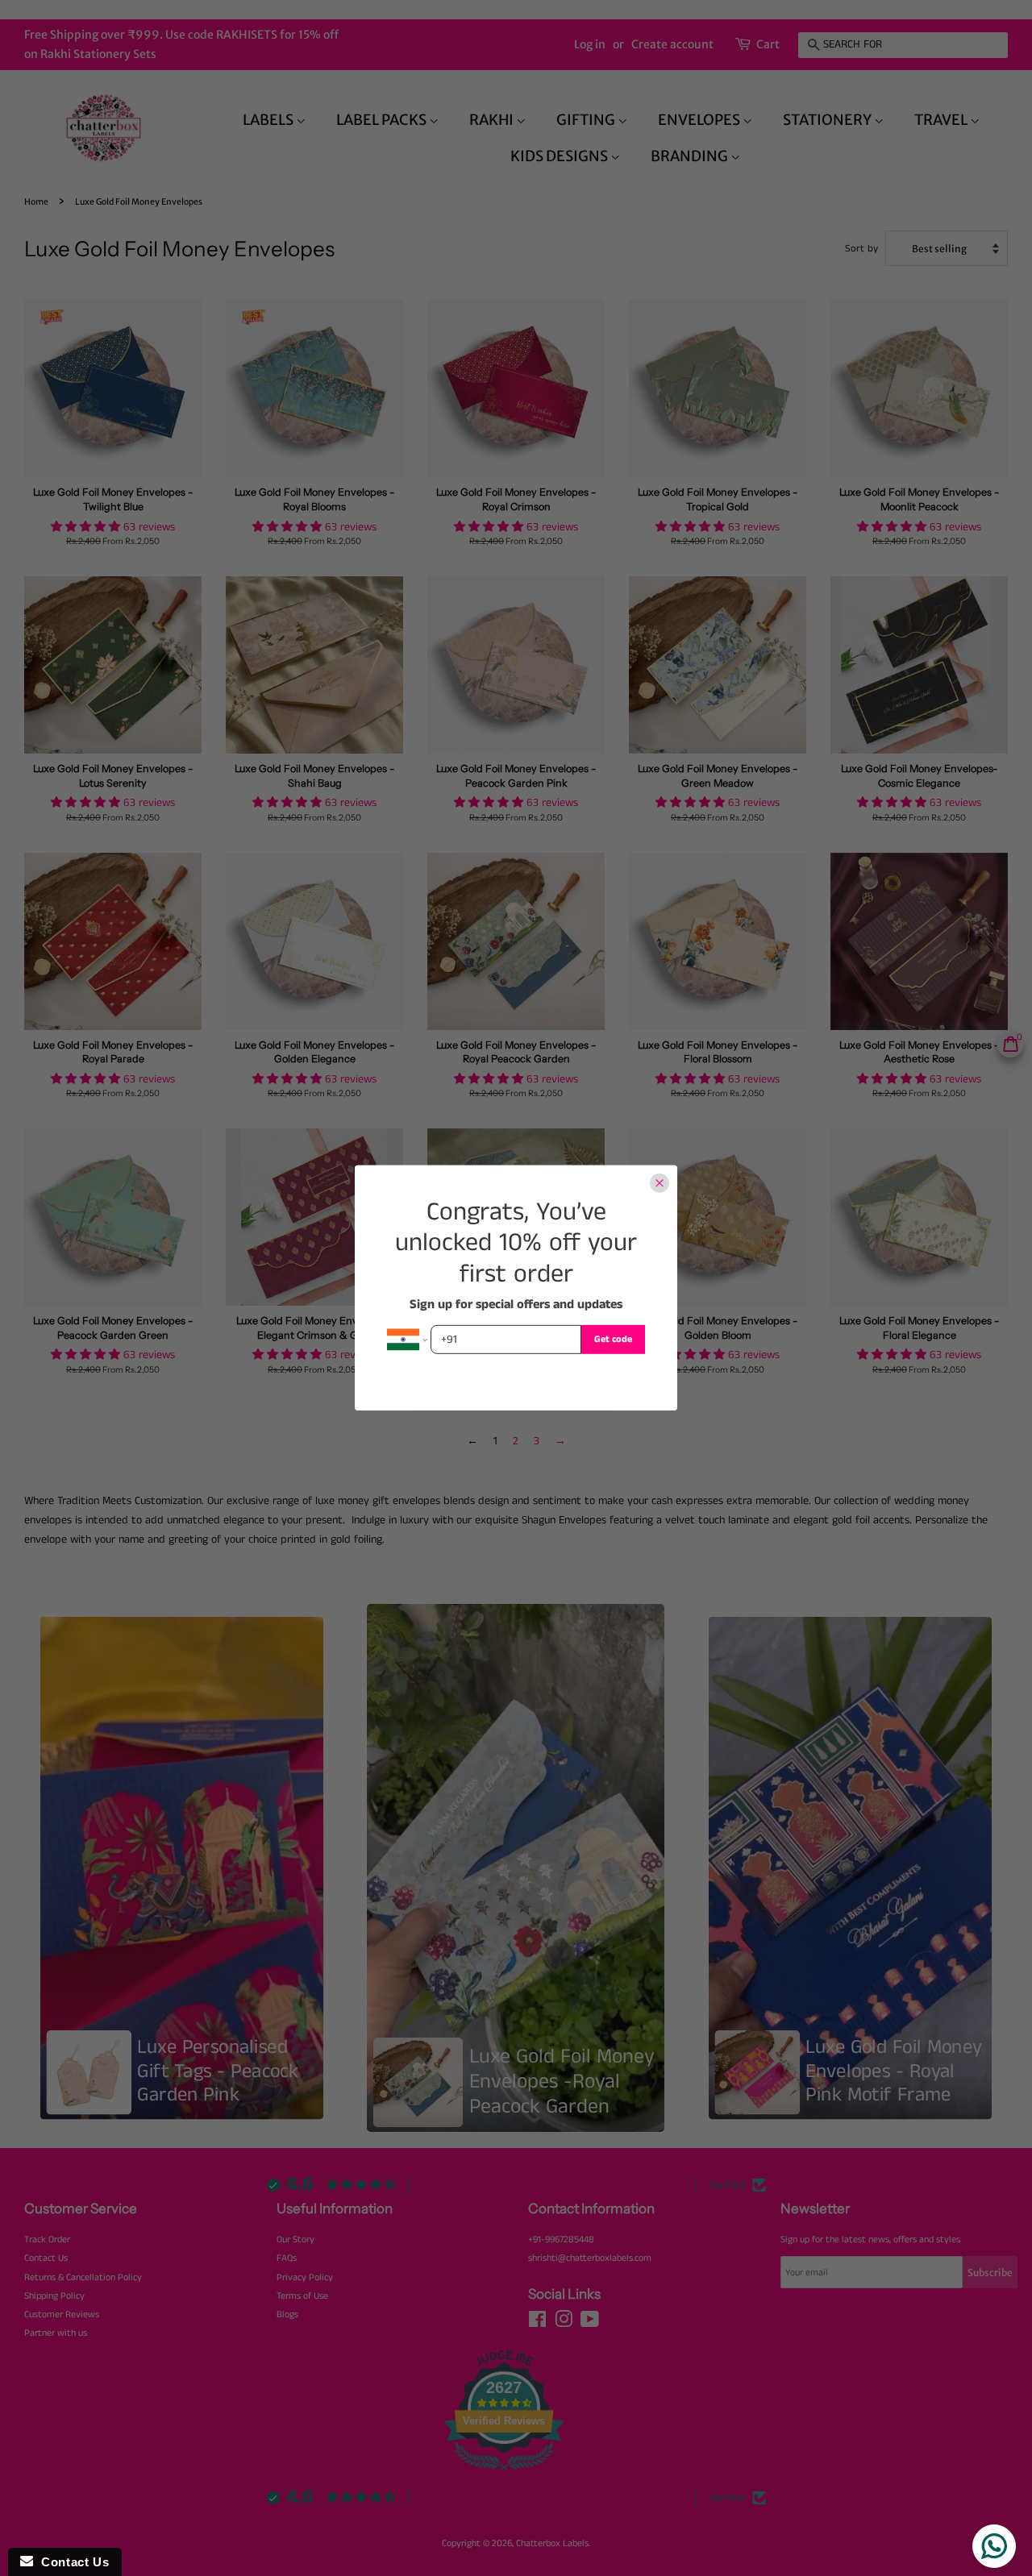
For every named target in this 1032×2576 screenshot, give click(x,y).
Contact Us (71, 2562)
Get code (613, 1339)
